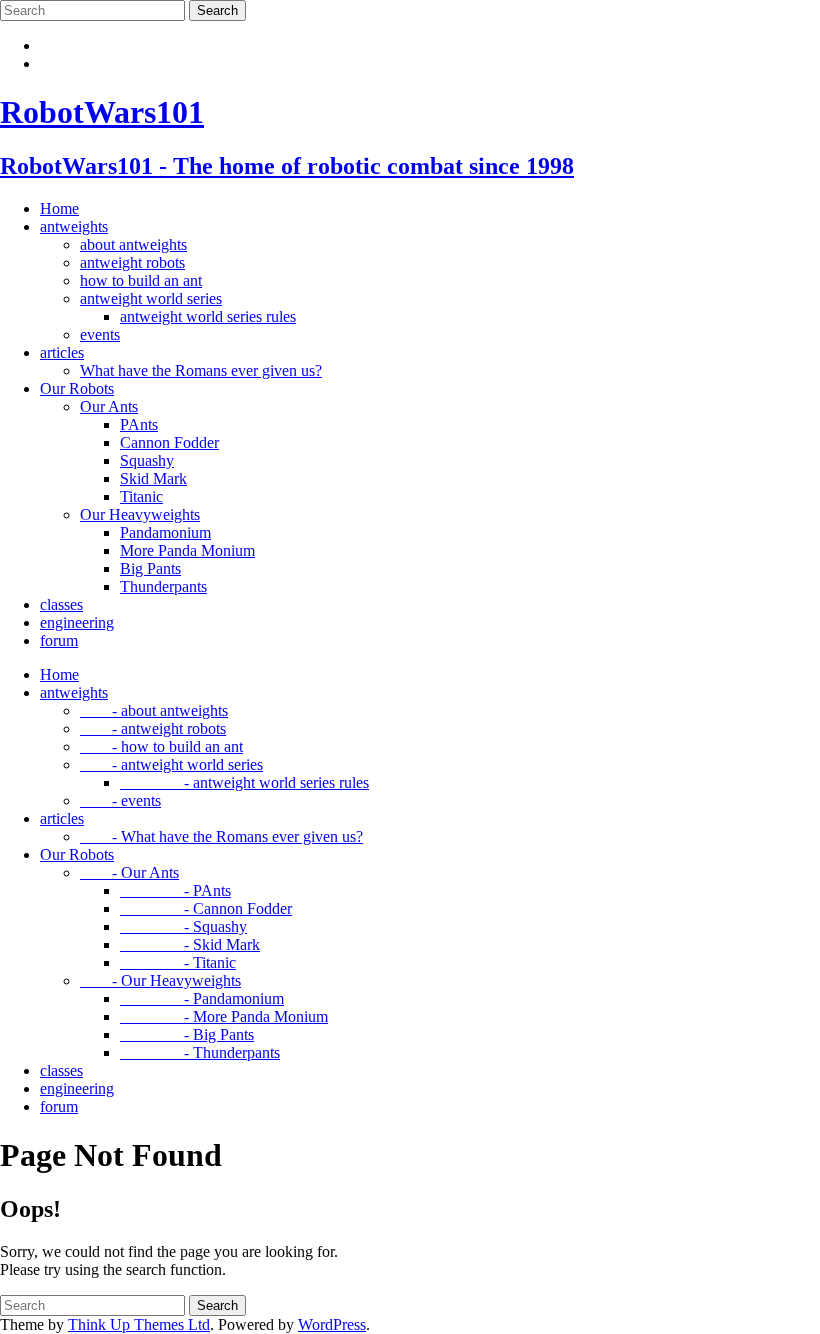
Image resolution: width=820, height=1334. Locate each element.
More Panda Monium (187, 550)
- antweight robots (153, 728)
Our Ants (109, 406)
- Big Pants (187, 1034)
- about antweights (154, 710)
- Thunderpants (200, 1052)
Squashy (147, 460)
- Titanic (178, 962)
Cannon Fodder (169, 442)
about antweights (133, 244)
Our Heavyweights (140, 514)
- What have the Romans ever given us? (221, 836)
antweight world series (151, 298)
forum (59, 640)
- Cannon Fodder (206, 908)
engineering (77, 622)
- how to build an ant (161, 746)
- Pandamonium (202, 998)
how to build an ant (141, 280)
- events (120, 800)
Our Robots (77, 388)
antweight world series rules (208, 316)
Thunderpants (163, 586)
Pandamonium (165, 532)
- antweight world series (171, 764)
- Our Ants (129, 872)
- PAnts (175, 890)
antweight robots (132, 262)
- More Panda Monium (224, 1016)
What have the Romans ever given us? (201, 370)
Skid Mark (153, 478)
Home (59, 208)
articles (62, 352)
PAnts (139, 424)
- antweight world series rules (244, 782)
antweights (74, 226)
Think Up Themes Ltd (139, 1324)
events (100, 334)
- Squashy (183, 926)
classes (61, 604)
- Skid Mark (190, 944)
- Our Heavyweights (160, 980)
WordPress (332, 1324)
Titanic (141, 496)
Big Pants (150, 568)
